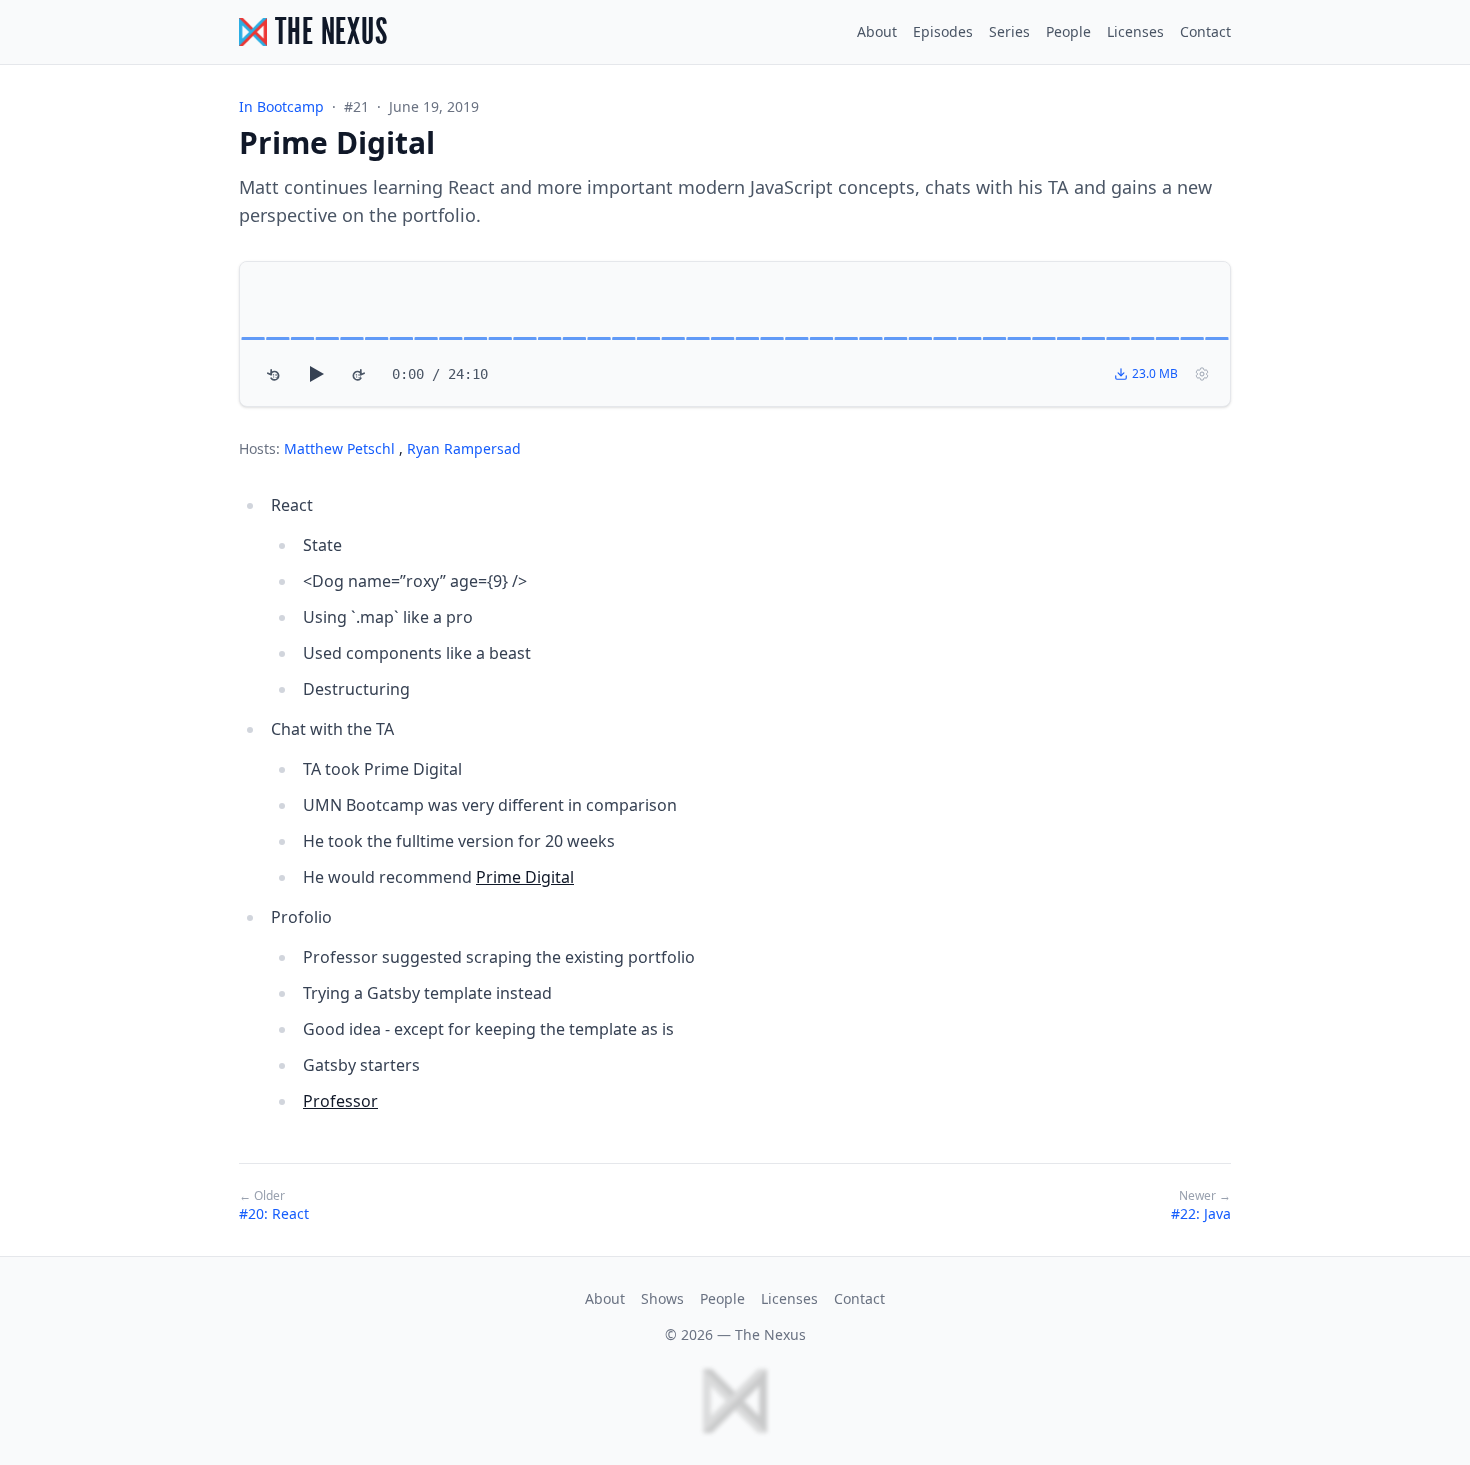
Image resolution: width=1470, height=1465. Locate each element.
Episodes (943, 31)
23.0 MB (1155, 373)
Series (1009, 31)
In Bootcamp (281, 106)
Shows (662, 1298)
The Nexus (770, 1334)
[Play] (316, 374)
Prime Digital (525, 877)
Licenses (1135, 31)
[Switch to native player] (1202, 374)
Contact (1205, 31)
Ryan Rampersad (464, 448)
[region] (735, 334)
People (1068, 31)
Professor (340, 1101)
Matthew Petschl (341, 448)
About (877, 31)
